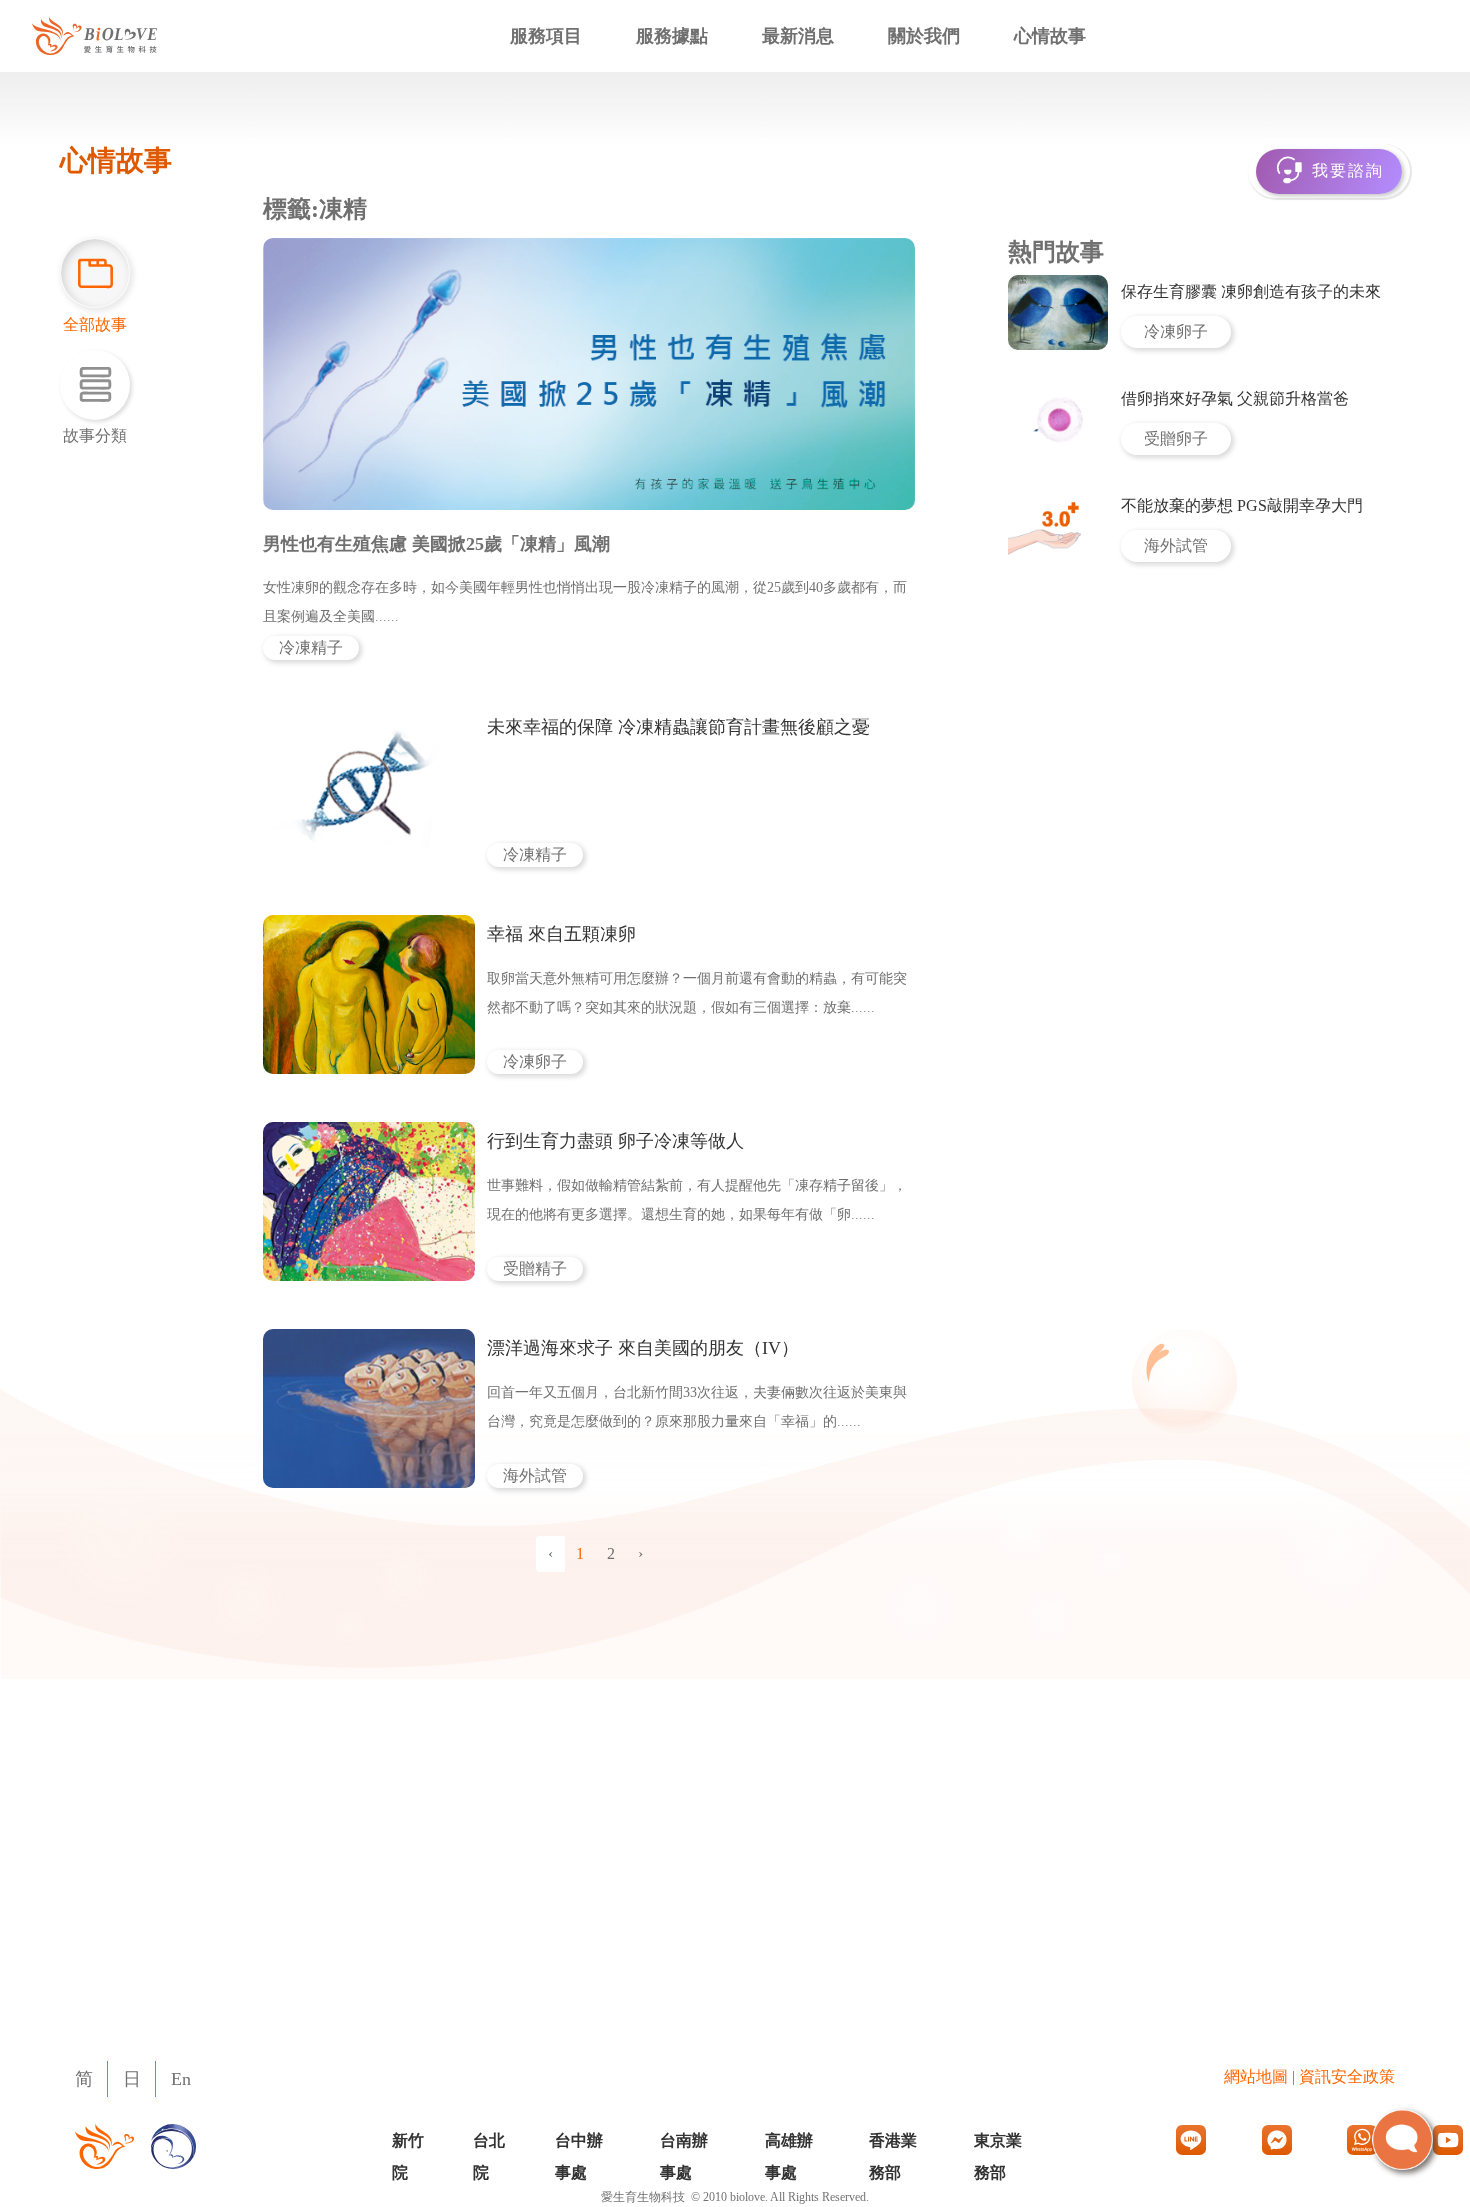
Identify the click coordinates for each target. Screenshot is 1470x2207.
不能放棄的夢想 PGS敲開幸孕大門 (1242, 505)
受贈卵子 (1176, 438)
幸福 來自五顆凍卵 (561, 934)
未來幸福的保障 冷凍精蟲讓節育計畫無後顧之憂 (678, 727)
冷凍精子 (311, 647)
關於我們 (924, 36)
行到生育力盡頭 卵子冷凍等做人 (615, 1141)
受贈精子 (535, 1268)
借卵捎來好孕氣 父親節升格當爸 (1235, 398)
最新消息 (798, 36)
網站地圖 (1256, 2076)
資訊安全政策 (1347, 2076)
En (181, 2079)
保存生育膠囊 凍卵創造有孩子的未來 (1251, 291)
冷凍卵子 (535, 1061)
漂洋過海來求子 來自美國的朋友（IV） (643, 1348)
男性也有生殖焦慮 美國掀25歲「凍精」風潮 (436, 544)
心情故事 (1050, 36)
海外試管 (535, 1475)
